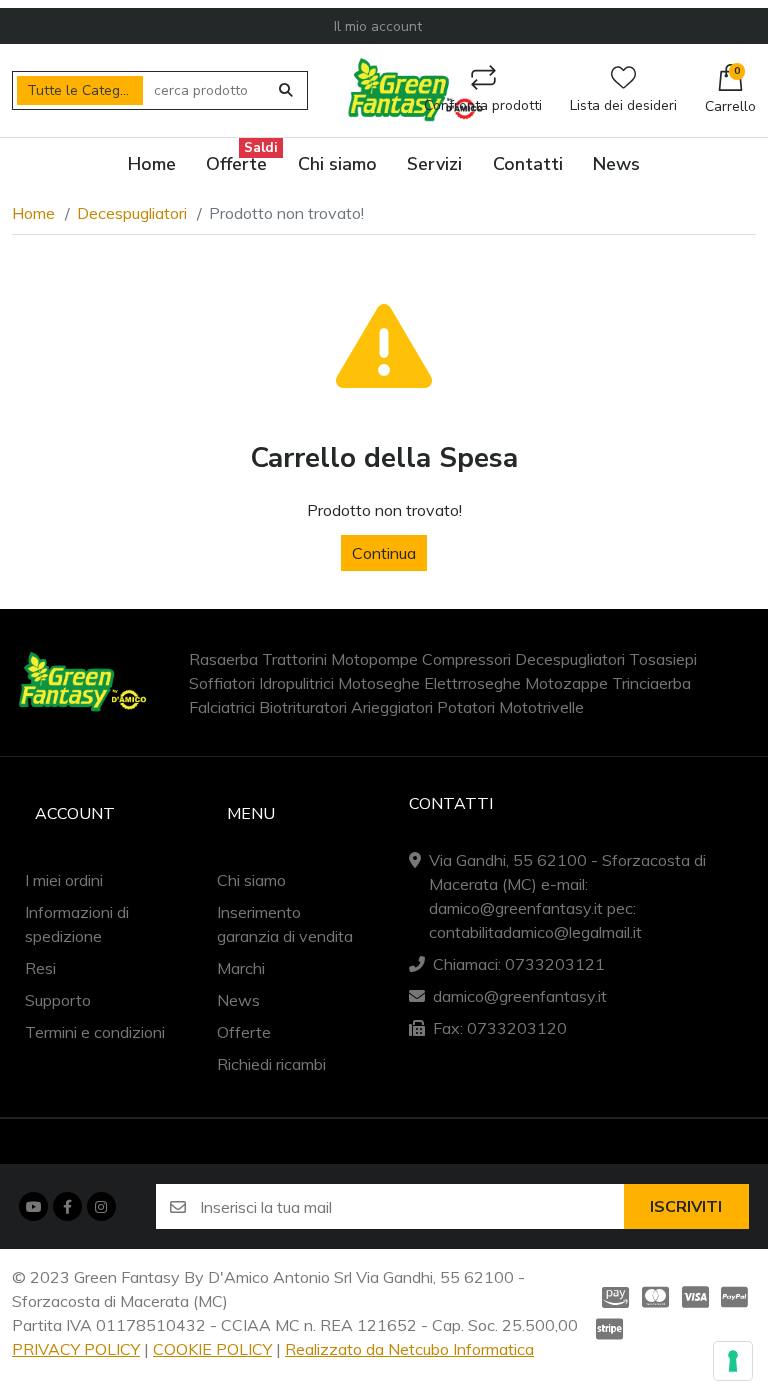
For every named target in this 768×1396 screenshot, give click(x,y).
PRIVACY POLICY (76, 1349)
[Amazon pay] (612, 1297)
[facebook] (67, 1206)
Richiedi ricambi (271, 1064)
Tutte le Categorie (85, 90)
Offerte (244, 1032)
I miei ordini (64, 880)
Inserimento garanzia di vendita (285, 924)
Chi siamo (251, 880)
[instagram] (101, 1206)
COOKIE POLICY (212, 1349)
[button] (730, 91)
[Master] (655, 1297)
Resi (40, 968)
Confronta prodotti (483, 105)
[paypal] (735, 1297)
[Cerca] (286, 91)
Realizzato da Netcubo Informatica (409, 1349)
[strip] (612, 1329)
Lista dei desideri (623, 105)
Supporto (58, 1000)
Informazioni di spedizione (77, 924)
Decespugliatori (132, 213)
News (238, 1000)
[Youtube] (33, 1206)
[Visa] (695, 1297)
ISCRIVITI (686, 1207)
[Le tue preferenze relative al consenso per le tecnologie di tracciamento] (733, 1361)
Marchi (241, 968)
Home (33, 213)
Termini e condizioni (95, 1032)
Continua (384, 553)
